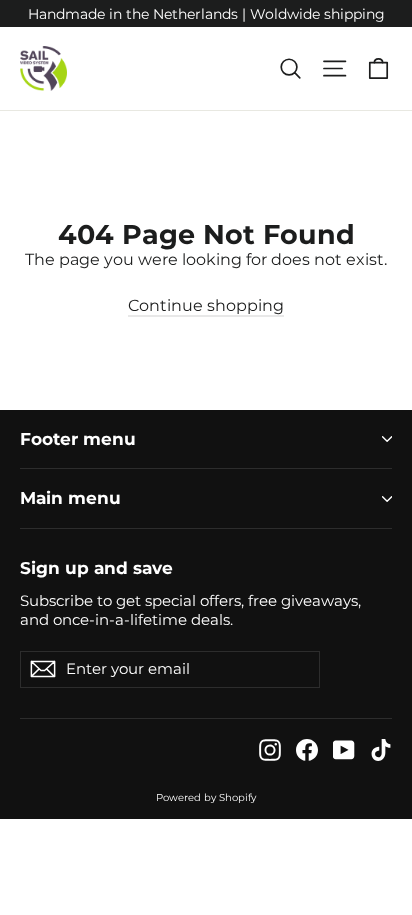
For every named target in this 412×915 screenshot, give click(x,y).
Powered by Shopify (206, 797)
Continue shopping (206, 305)
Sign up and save (96, 567)
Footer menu (78, 439)
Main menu (70, 498)
